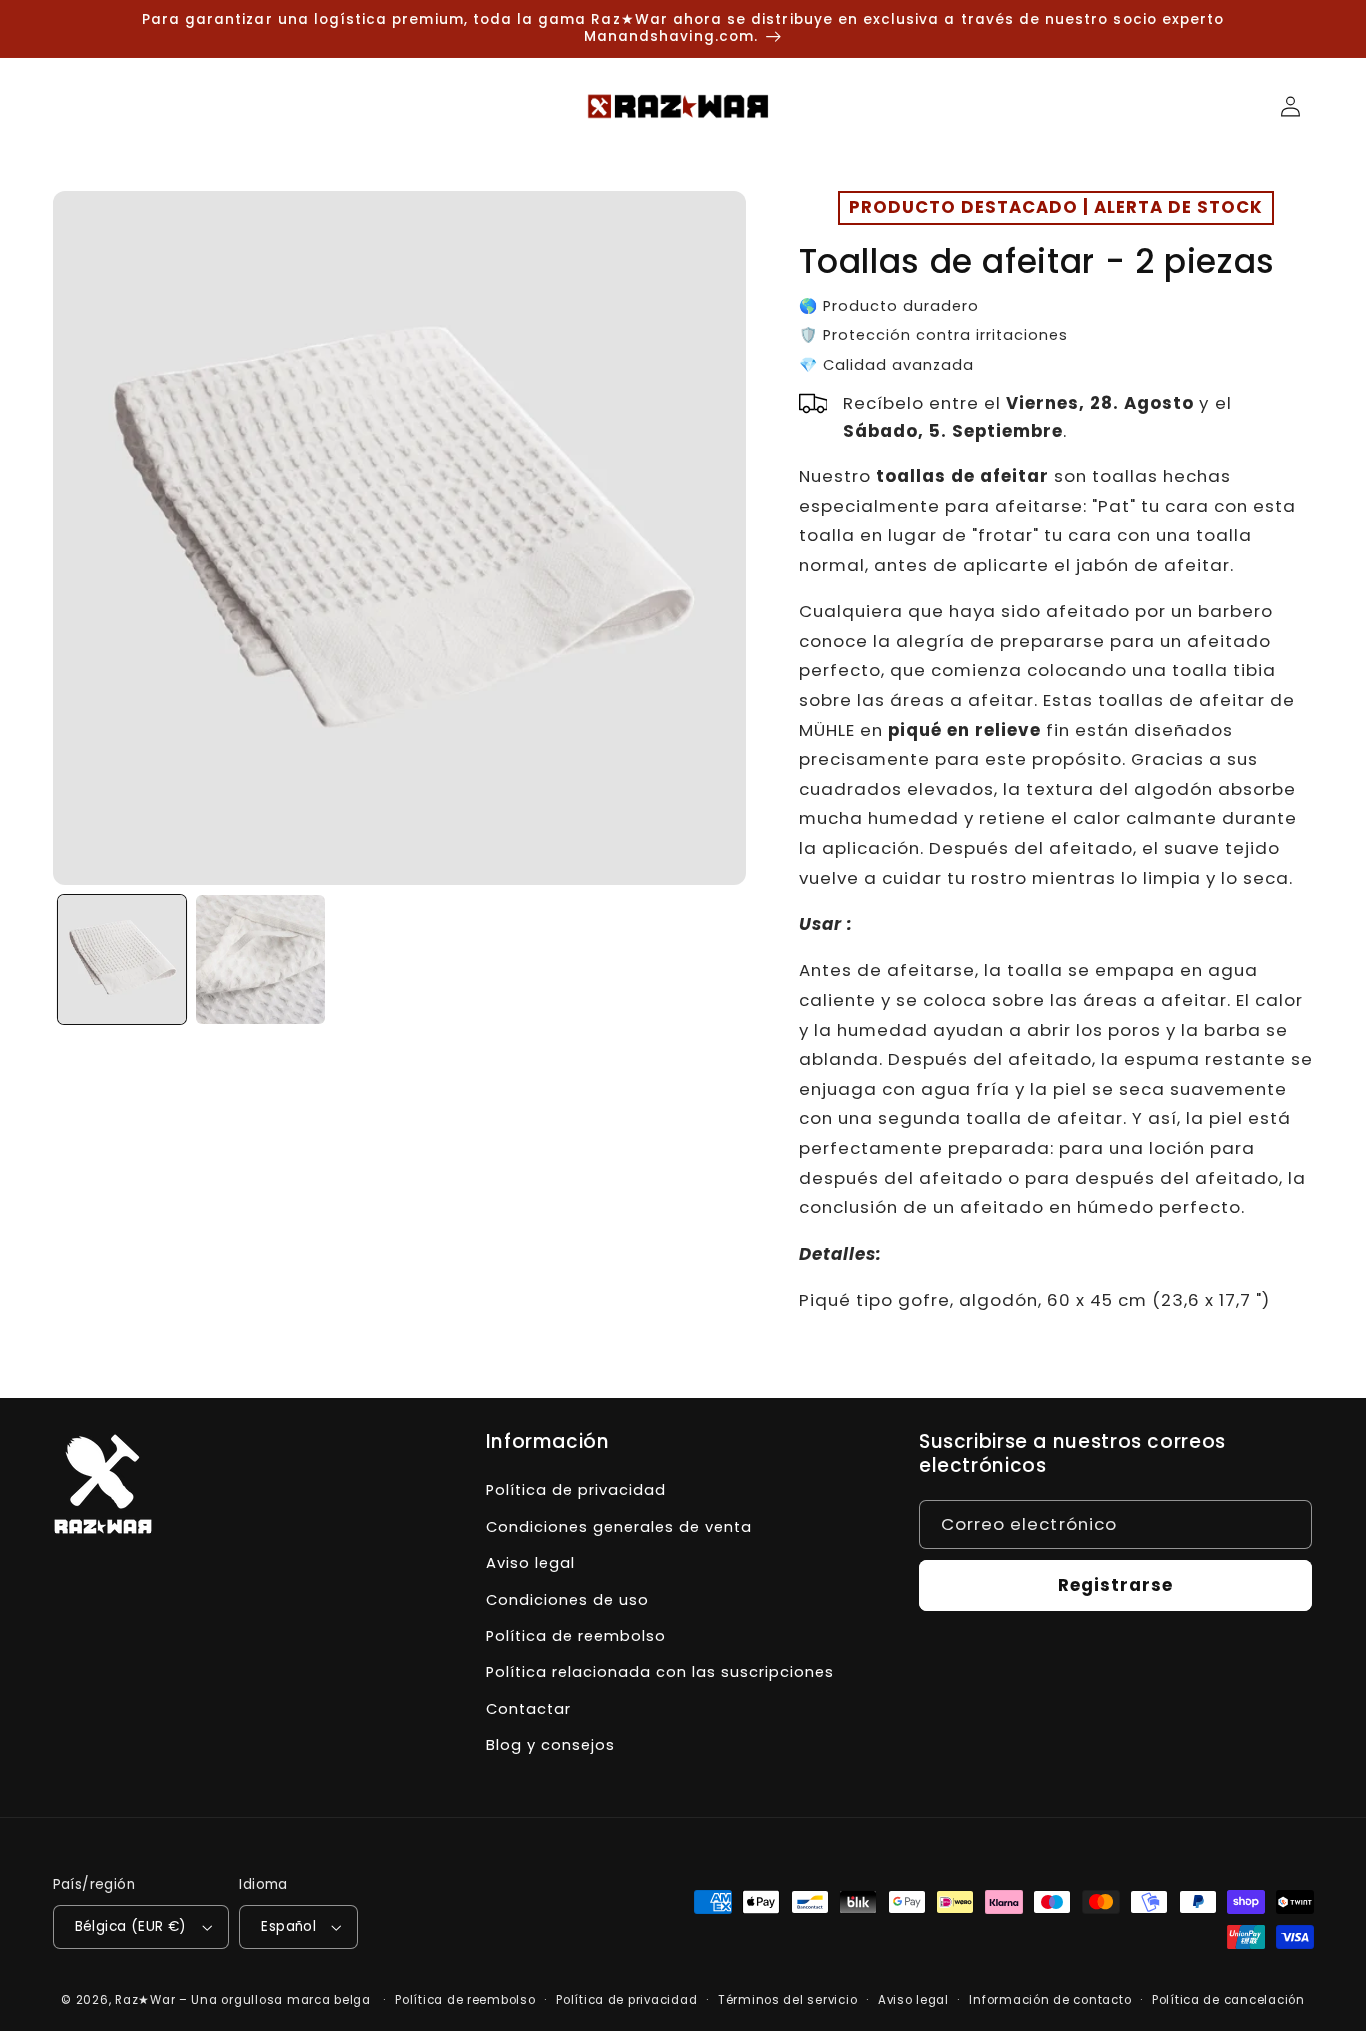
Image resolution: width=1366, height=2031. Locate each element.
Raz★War (145, 2000)
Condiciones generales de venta (619, 1527)
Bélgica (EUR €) (131, 1926)
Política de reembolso (576, 1636)
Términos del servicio (787, 2000)
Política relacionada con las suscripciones (660, 1672)
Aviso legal (530, 1563)
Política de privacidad (576, 1490)
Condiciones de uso (567, 1600)
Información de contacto (1050, 2000)
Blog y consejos (550, 1745)
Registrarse (1116, 1585)
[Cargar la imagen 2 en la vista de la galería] (260, 959)
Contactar (528, 1709)
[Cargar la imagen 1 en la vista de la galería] (122, 959)
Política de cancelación (1228, 2000)
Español (288, 1926)
